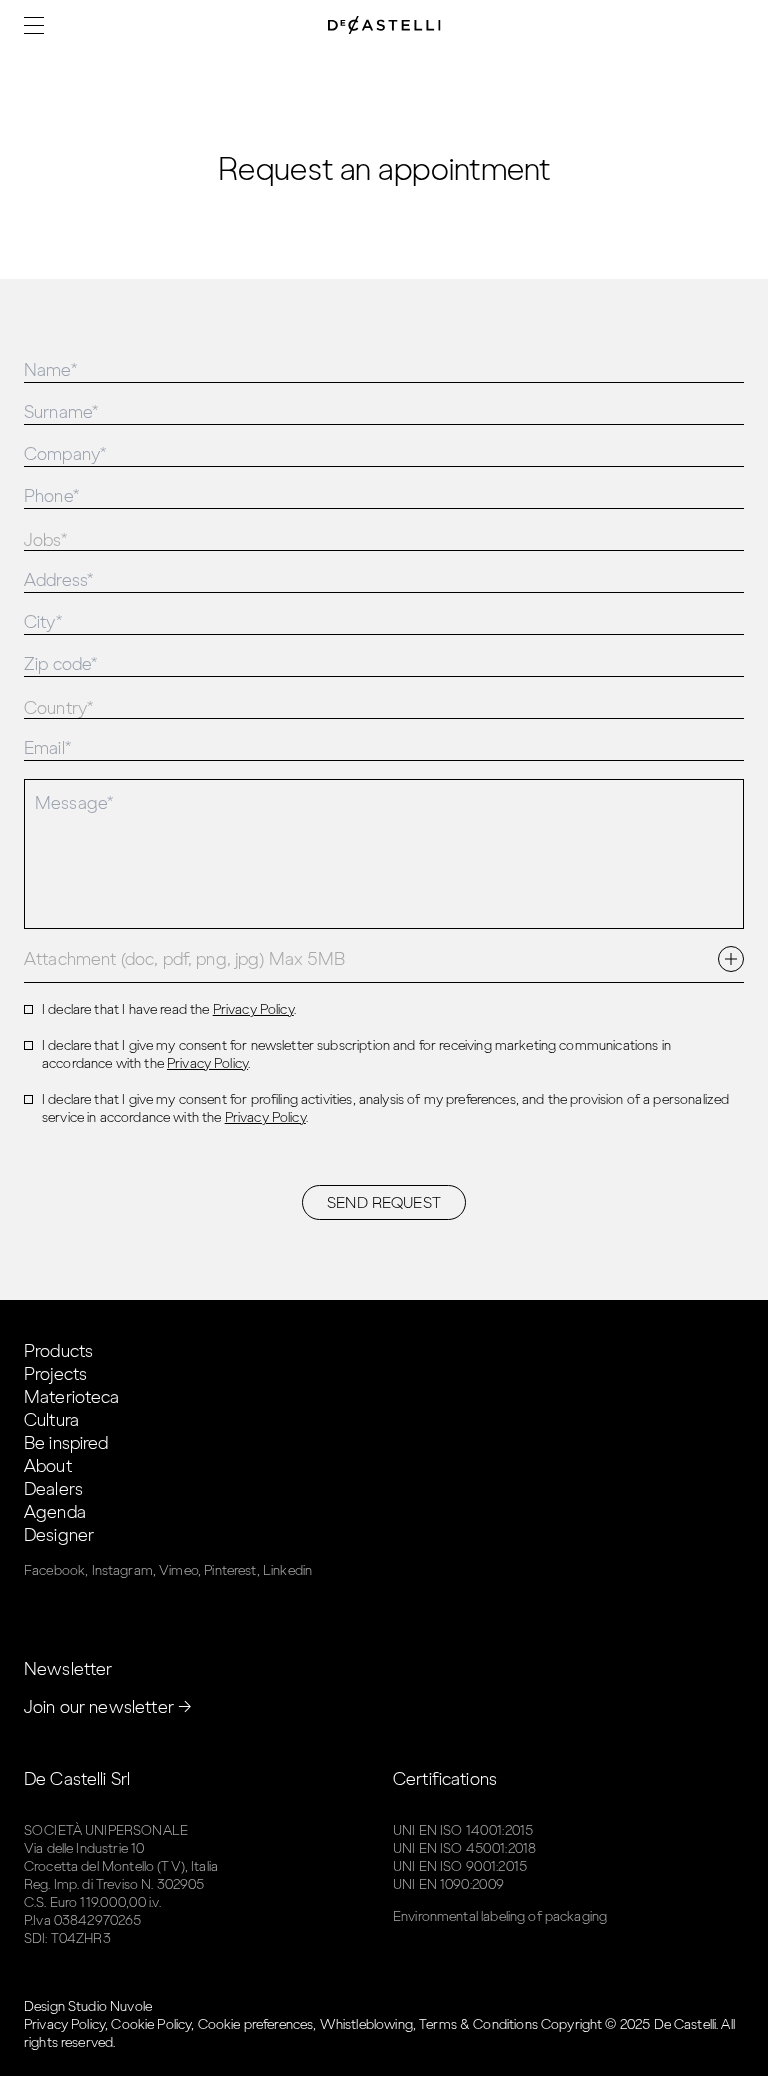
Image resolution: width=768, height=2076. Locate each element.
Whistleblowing (366, 2024)
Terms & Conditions (478, 2024)
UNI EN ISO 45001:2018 (464, 1848)
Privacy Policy (253, 1009)
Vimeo (178, 1570)
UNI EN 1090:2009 (448, 1884)
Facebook (54, 1570)
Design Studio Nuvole (88, 2006)
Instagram (122, 1570)
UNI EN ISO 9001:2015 (460, 1866)
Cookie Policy (151, 2024)
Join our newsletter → (108, 1707)
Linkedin (287, 1570)
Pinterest (230, 1570)
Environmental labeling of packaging (500, 1916)
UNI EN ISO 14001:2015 (463, 1830)
